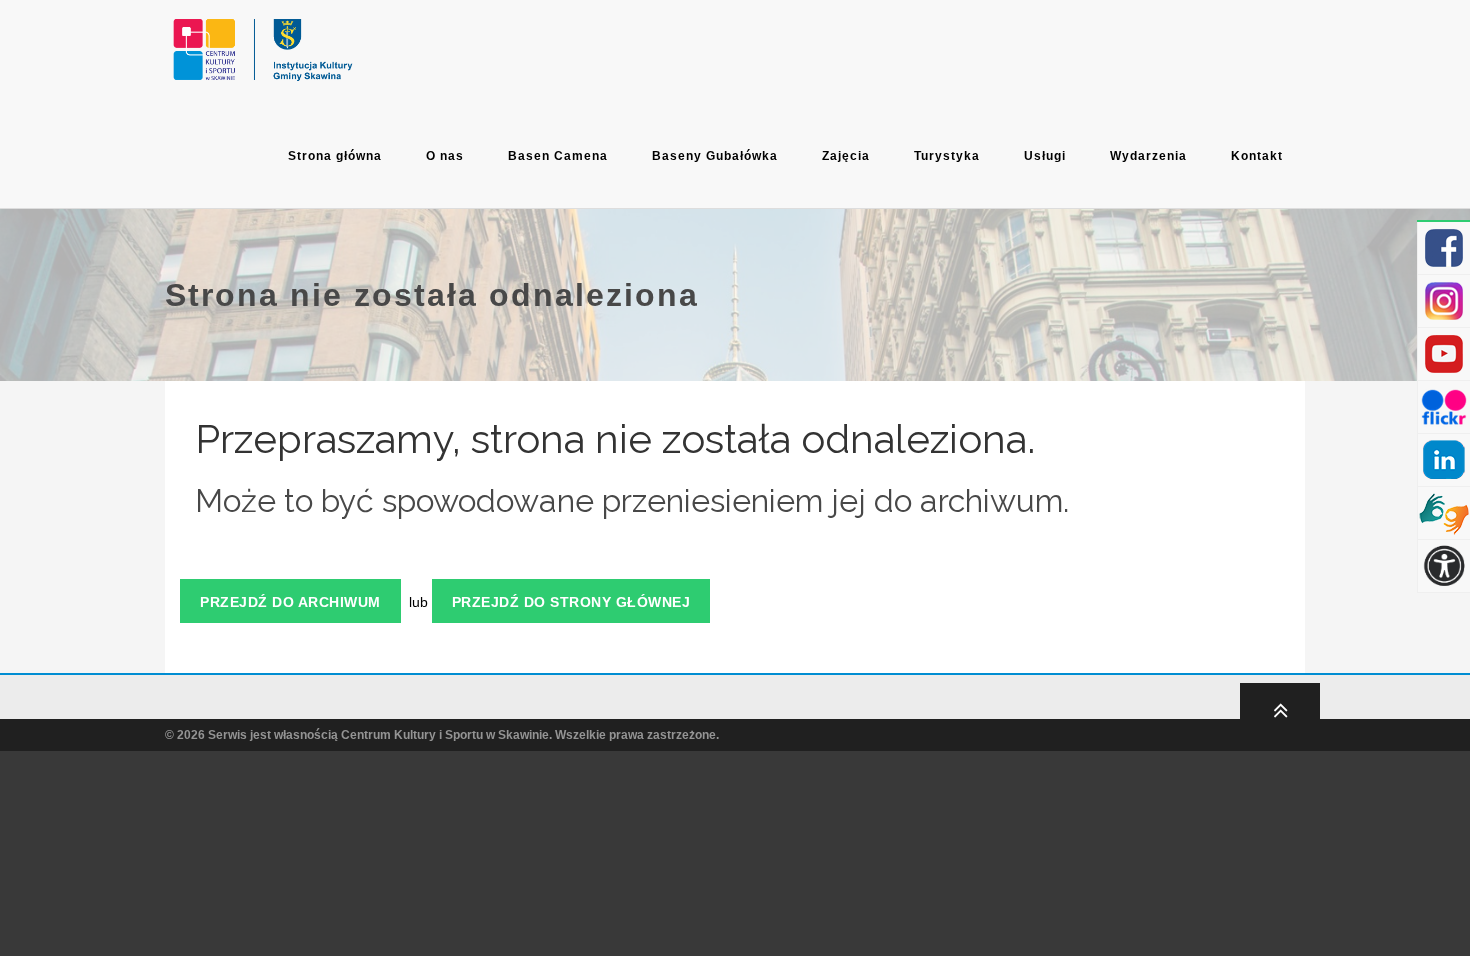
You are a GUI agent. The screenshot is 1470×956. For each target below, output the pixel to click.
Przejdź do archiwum (290, 602)
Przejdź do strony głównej (571, 602)
